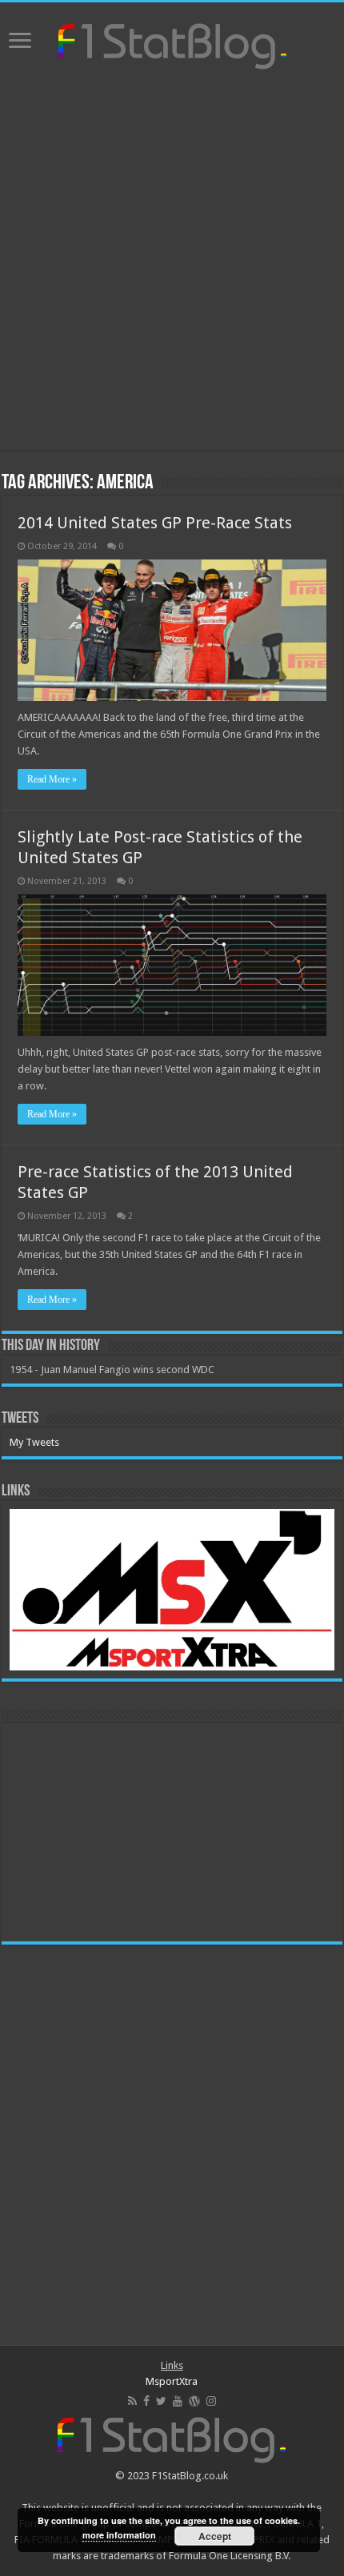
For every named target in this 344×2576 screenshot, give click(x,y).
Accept (215, 2536)
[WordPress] (194, 2401)
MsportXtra (172, 2381)
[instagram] (211, 2401)
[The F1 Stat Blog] (172, 43)
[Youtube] (178, 2401)
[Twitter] (161, 2401)
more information (119, 2535)
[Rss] (132, 2401)
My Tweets (34, 1442)
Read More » (52, 779)
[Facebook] (146, 2401)
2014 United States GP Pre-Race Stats (155, 523)
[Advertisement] (172, 262)
